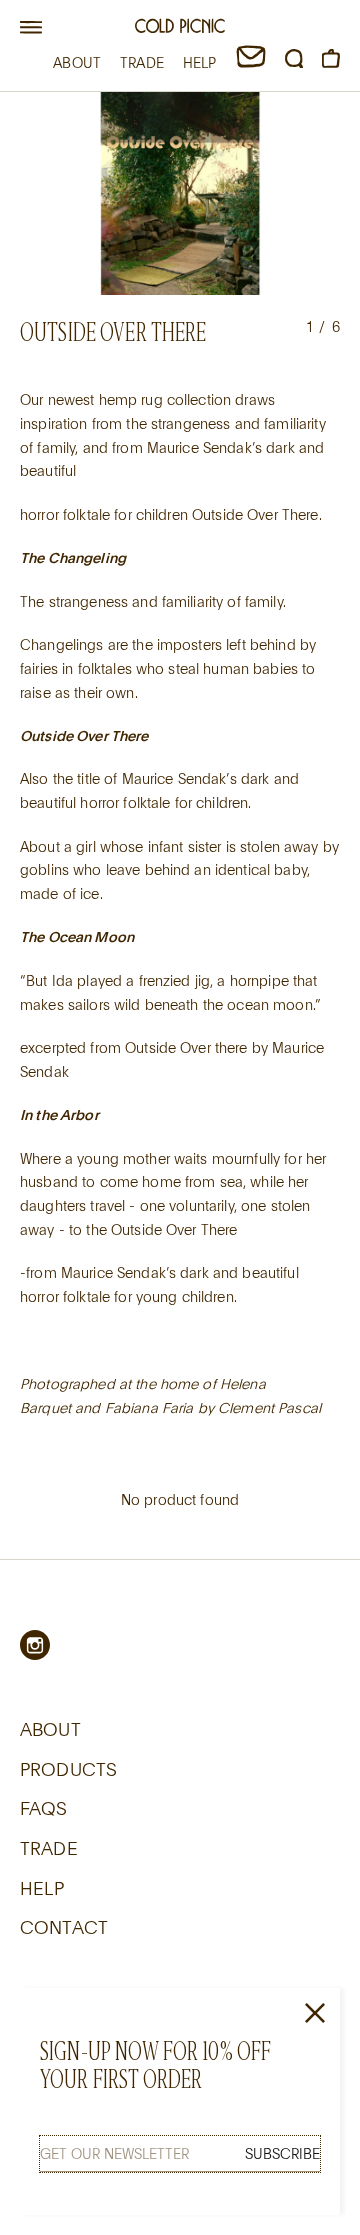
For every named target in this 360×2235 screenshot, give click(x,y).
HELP (200, 62)
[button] (31, 28)
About (50, 1729)
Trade (49, 1848)
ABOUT (77, 62)
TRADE (142, 62)
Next (315, 195)
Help (42, 1888)
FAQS (44, 1808)
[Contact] (251, 62)
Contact (64, 1927)
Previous (45, 195)
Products (68, 1769)
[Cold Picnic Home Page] (180, 28)
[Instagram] (35, 1645)
